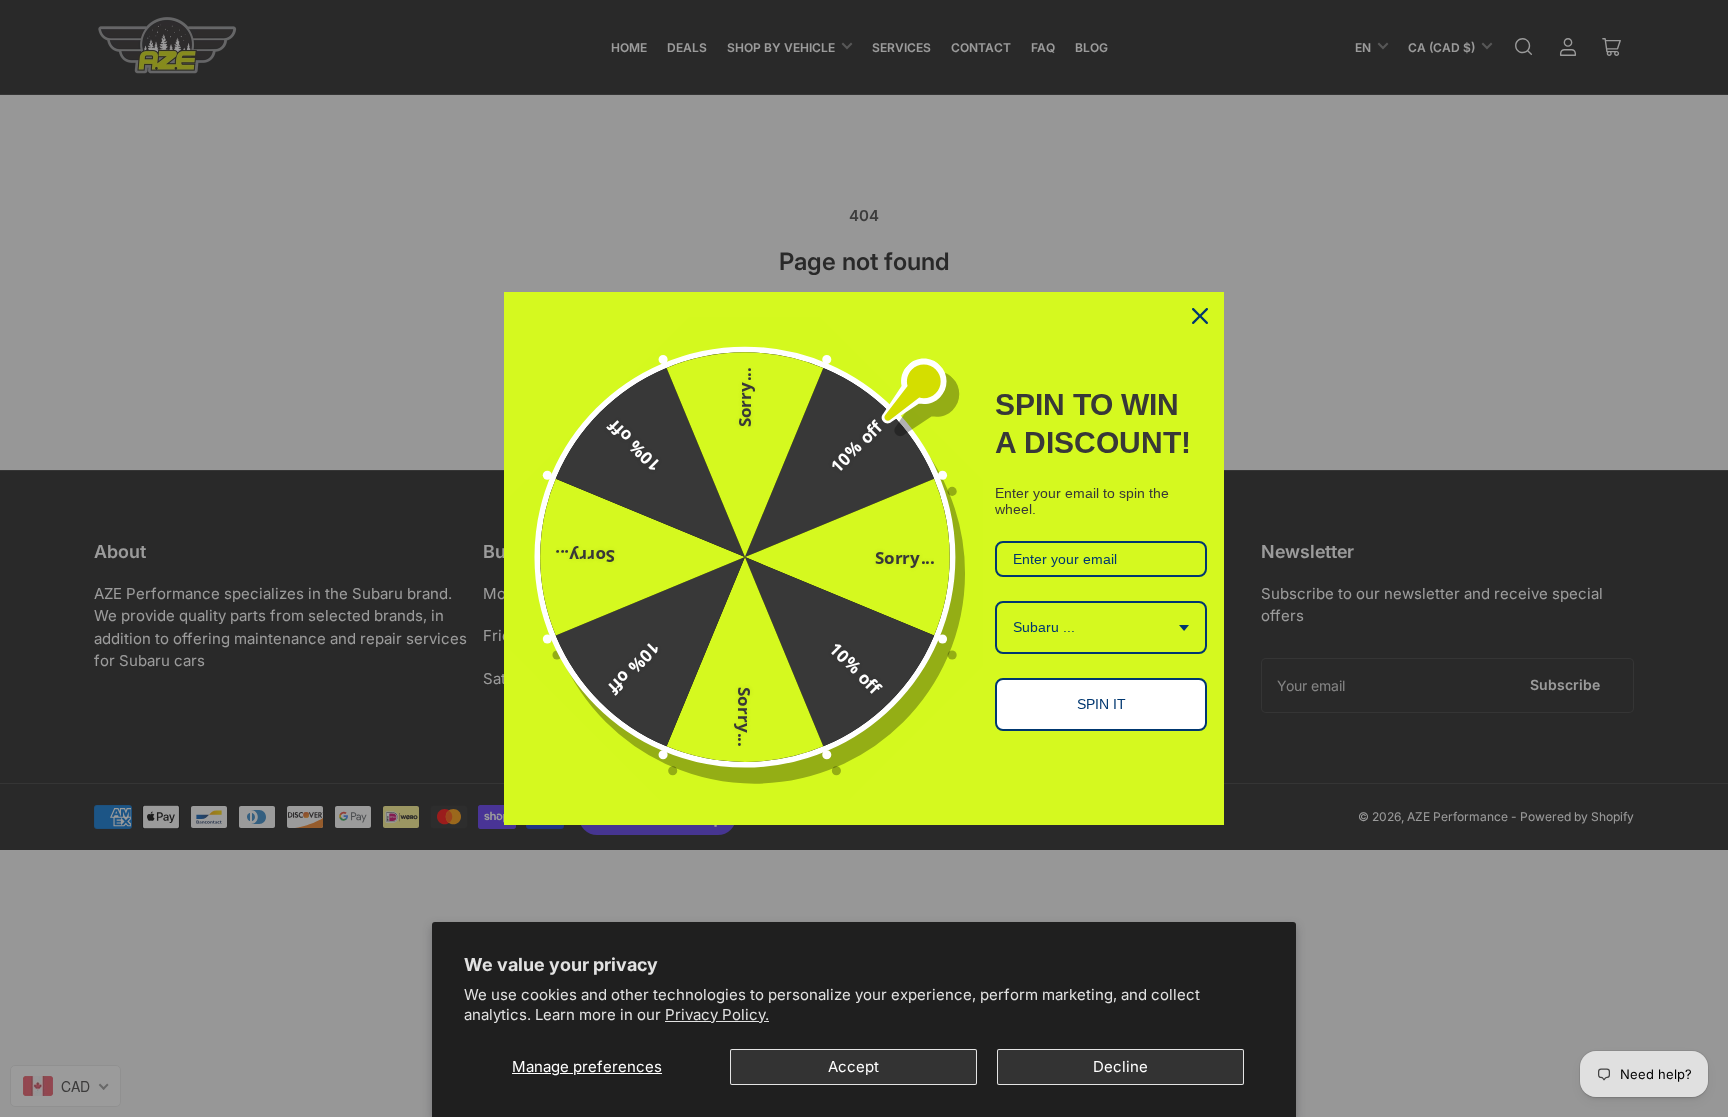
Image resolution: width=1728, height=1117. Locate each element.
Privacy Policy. (717, 1014)
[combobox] (1101, 627)
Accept (853, 1066)
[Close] (1200, 316)
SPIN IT (1101, 704)
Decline (1120, 1066)
